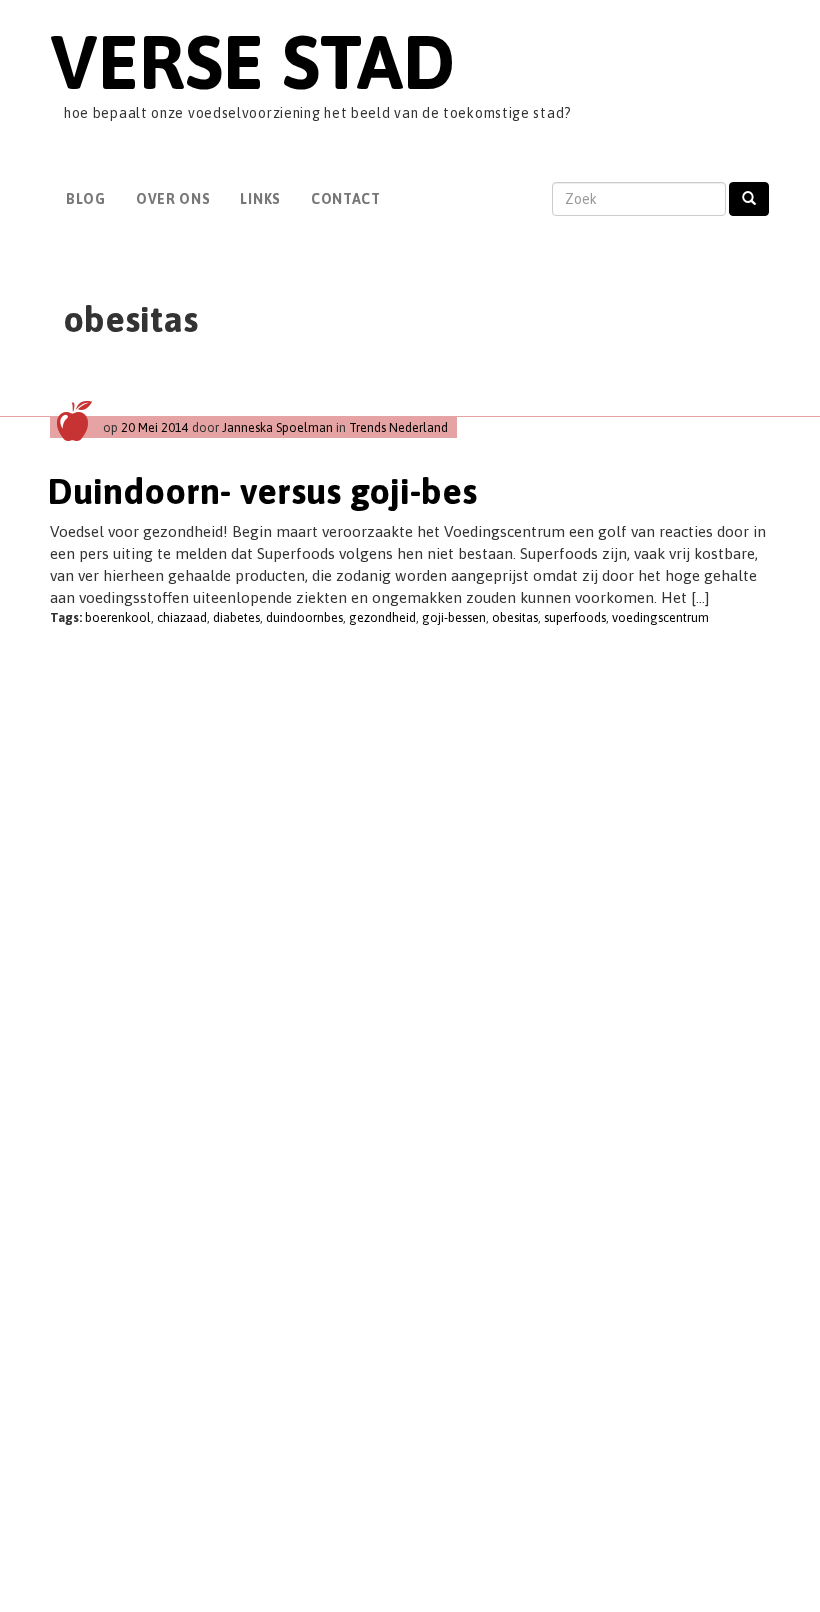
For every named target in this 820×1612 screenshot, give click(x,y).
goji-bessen (454, 617)
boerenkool (118, 617)
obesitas (515, 617)
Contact (346, 199)
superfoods (575, 617)
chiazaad (182, 617)
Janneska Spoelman (277, 427)
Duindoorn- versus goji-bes (262, 491)
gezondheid (382, 617)
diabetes (236, 617)
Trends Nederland (398, 427)
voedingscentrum (660, 617)
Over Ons (173, 199)
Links (260, 199)
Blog (86, 199)
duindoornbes (304, 617)
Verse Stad (252, 61)
